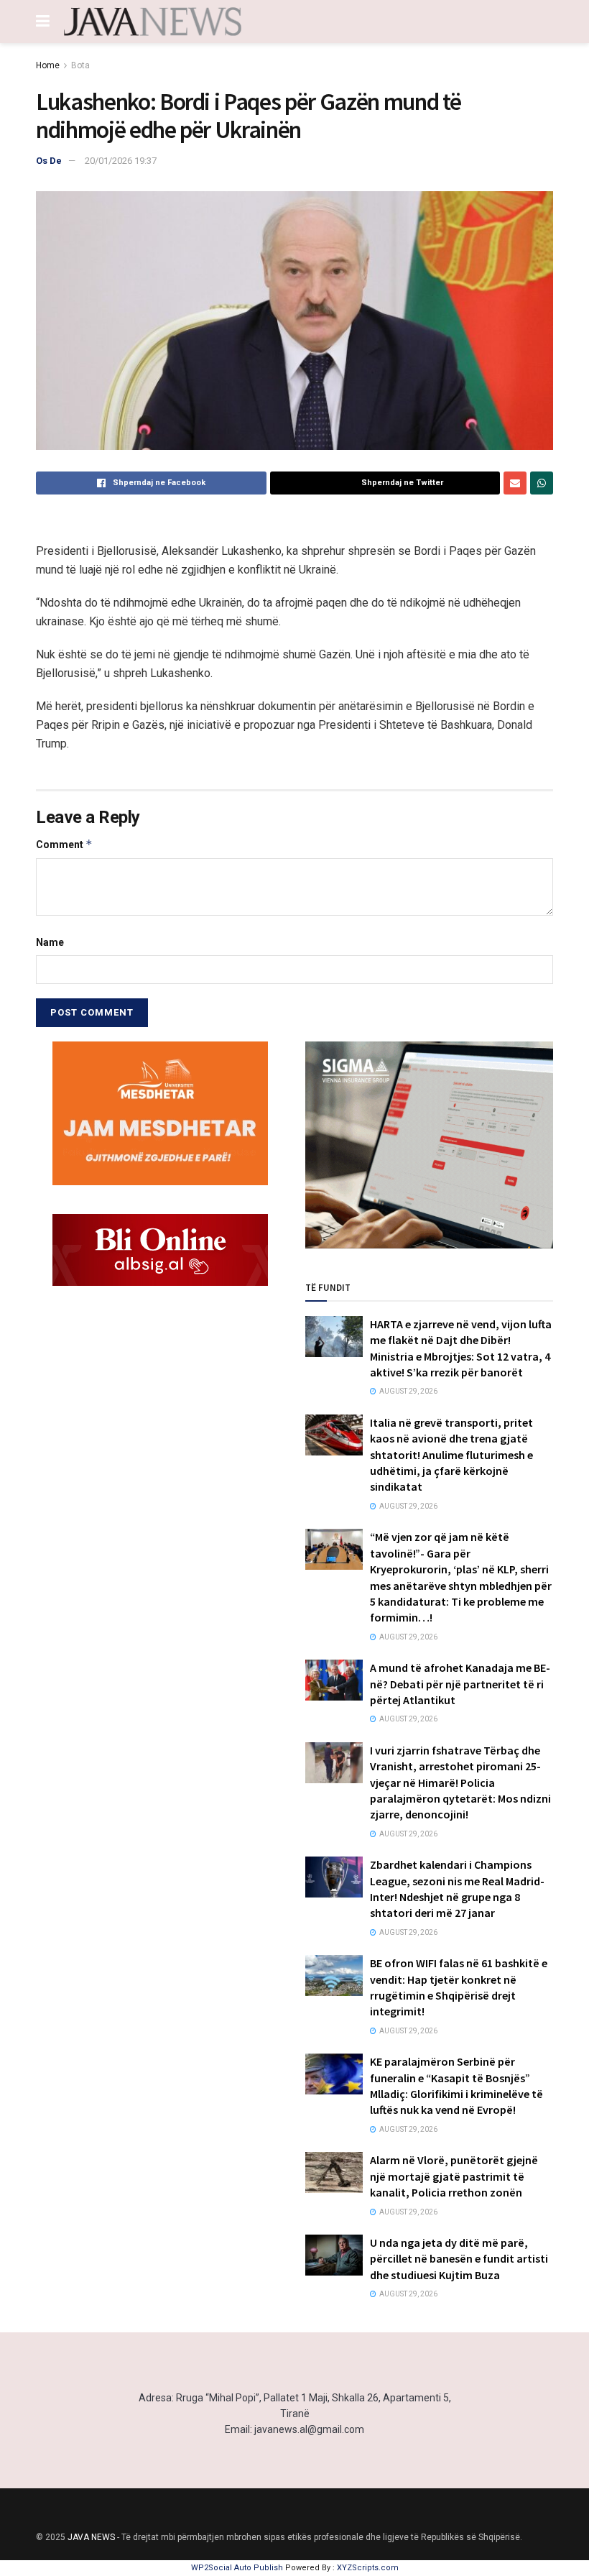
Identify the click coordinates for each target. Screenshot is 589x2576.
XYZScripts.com (368, 2568)
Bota (80, 65)
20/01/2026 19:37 (121, 161)
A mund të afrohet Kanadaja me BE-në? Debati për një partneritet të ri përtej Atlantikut (460, 1684)
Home (48, 65)
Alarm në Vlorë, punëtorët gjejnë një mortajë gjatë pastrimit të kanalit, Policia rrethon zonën (454, 2176)
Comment (64, 844)
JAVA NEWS (91, 2537)
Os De (49, 161)
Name (50, 942)
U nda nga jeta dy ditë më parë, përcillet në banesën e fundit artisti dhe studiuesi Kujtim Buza (459, 2259)
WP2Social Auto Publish (237, 2568)
